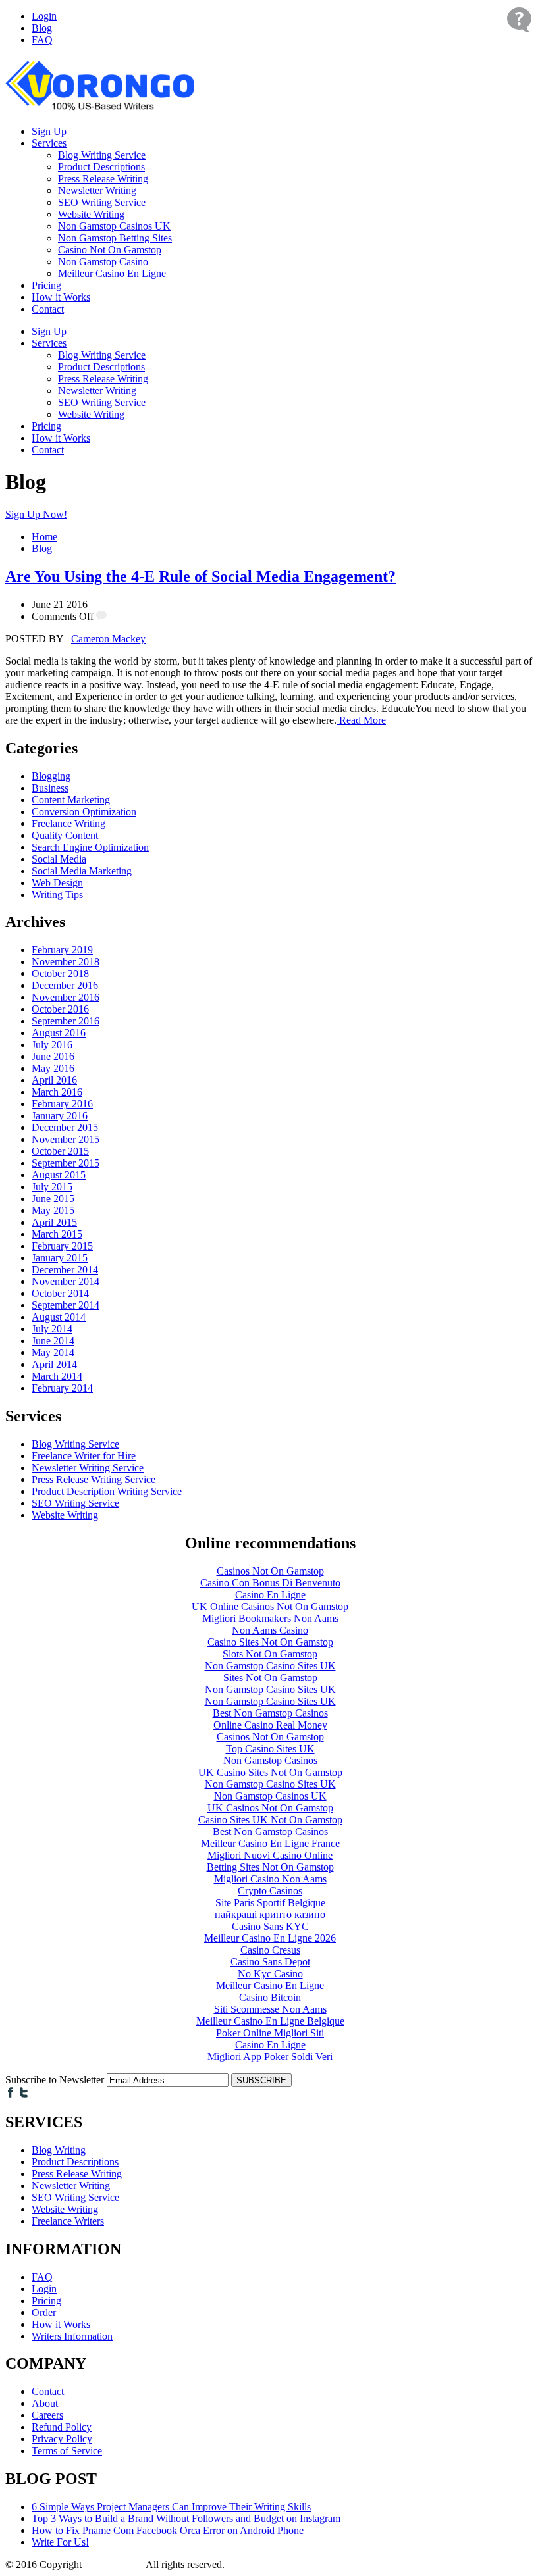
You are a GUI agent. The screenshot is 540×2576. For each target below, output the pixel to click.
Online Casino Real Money (270, 1725)
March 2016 (57, 1092)
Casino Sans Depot (270, 1962)
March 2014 (57, 1376)
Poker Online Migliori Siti (270, 2033)
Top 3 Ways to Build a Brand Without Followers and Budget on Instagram (186, 2518)
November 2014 (66, 1281)
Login (44, 16)
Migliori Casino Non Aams (270, 1879)
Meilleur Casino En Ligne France (270, 1843)
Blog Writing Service (102, 155)
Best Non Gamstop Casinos (270, 1713)
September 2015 (66, 1163)
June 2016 (53, 1056)
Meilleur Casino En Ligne (112, 273)
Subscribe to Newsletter (55, 2080)
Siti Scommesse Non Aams (270, 2009)
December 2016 (65, 985)
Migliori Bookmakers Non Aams (270, 1618)
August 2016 (59, 1033)
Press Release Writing (103, 179)
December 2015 (65, 1127)
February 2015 (62, 1246)
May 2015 (53, 1210)
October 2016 (60, 1009)
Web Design (57, 883)
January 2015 (60, 1258)
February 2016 (62, 1104)
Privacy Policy (62, 2439)
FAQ (42, 40)
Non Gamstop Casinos (270, 1760)
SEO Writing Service (102, 202)
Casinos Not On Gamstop (270, 1571)
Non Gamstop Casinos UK (114, 226)
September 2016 (66, 1021)
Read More (361, 720)
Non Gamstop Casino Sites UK (270, 1666)
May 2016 (53, 1068)
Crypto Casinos (270, 1891)
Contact (48, 309)
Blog (42, 28)
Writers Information (72, 2336)
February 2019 (62, 950)
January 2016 (60, 1116)
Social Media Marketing (82, 871)
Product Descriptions (101, 167)
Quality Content (65, 835)
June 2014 (53, 1341)
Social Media (59, 859)
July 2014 (52, 1329)
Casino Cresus (270, 1950)
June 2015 (53, 1199)
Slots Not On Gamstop (270, 1654)
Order (44, 2312)
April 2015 (54, 1222)
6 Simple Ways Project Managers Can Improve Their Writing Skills (171, 2507)
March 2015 (57, 1234)
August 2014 (59, 1317)
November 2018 (66, 962)
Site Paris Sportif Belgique (270, 1903)
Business (50, 788)
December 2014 (65, 1270)
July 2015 (52, 1187)
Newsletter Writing (97, 190)
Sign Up (49, 131)
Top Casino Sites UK (270, 1749)
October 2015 (60, 1151)
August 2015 (59, 1175)
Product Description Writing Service (107, 1491)
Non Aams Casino (270, 1630)
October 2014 (60, 1293)
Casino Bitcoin (270, 1997)
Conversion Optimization (84, 812)
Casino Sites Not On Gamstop (270, 1642)
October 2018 (60, 973)
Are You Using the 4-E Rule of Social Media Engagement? (201, 576)
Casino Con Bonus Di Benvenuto (270, 1583)
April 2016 (54, 1080)
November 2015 (66, 1139)
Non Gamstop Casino (103, 262)
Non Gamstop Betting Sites (115, 238)
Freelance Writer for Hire (84, 1456)
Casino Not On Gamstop (110, 250)
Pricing (46, 285)
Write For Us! (60, 2542)
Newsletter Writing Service (88, 1468)
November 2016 (66, 997)
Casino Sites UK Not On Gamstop (270, 1820)
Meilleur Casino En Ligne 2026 (270, 1938)
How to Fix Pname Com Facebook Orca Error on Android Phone (168, 2530)
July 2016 (52, 1045)
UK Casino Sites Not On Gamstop (270, 1772)
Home (44, 537)
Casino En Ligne (270, 1595)
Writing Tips (57, 895)
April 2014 (54, 1364)
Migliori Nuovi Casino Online (270, 1855)
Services (49, 143)
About (45, 2403)
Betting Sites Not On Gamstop (270, 1867)
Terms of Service (67, 2451)
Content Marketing (71, 800)
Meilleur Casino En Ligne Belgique (270, 2021)
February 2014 (62, 1388)
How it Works (61, 297)
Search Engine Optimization (90, 847)
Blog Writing (59, 2150)
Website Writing (91, 214)
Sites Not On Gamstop (270, 1678)
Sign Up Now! (36, 514)
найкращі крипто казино (270, 1914)
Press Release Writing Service (94, 1479)
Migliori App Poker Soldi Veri (270, 2057)
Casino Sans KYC (270, 1926)
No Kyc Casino (270, 1974)
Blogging (51, 776)
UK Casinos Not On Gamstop (270, 1808)
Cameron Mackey (108, 639)
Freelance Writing (68, 823)
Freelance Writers (68, 2221)
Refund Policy (62, 2427)
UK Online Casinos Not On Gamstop (270, 1606)
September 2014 (66, 1305)
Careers (47, 2415)
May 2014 (53, 1352)
